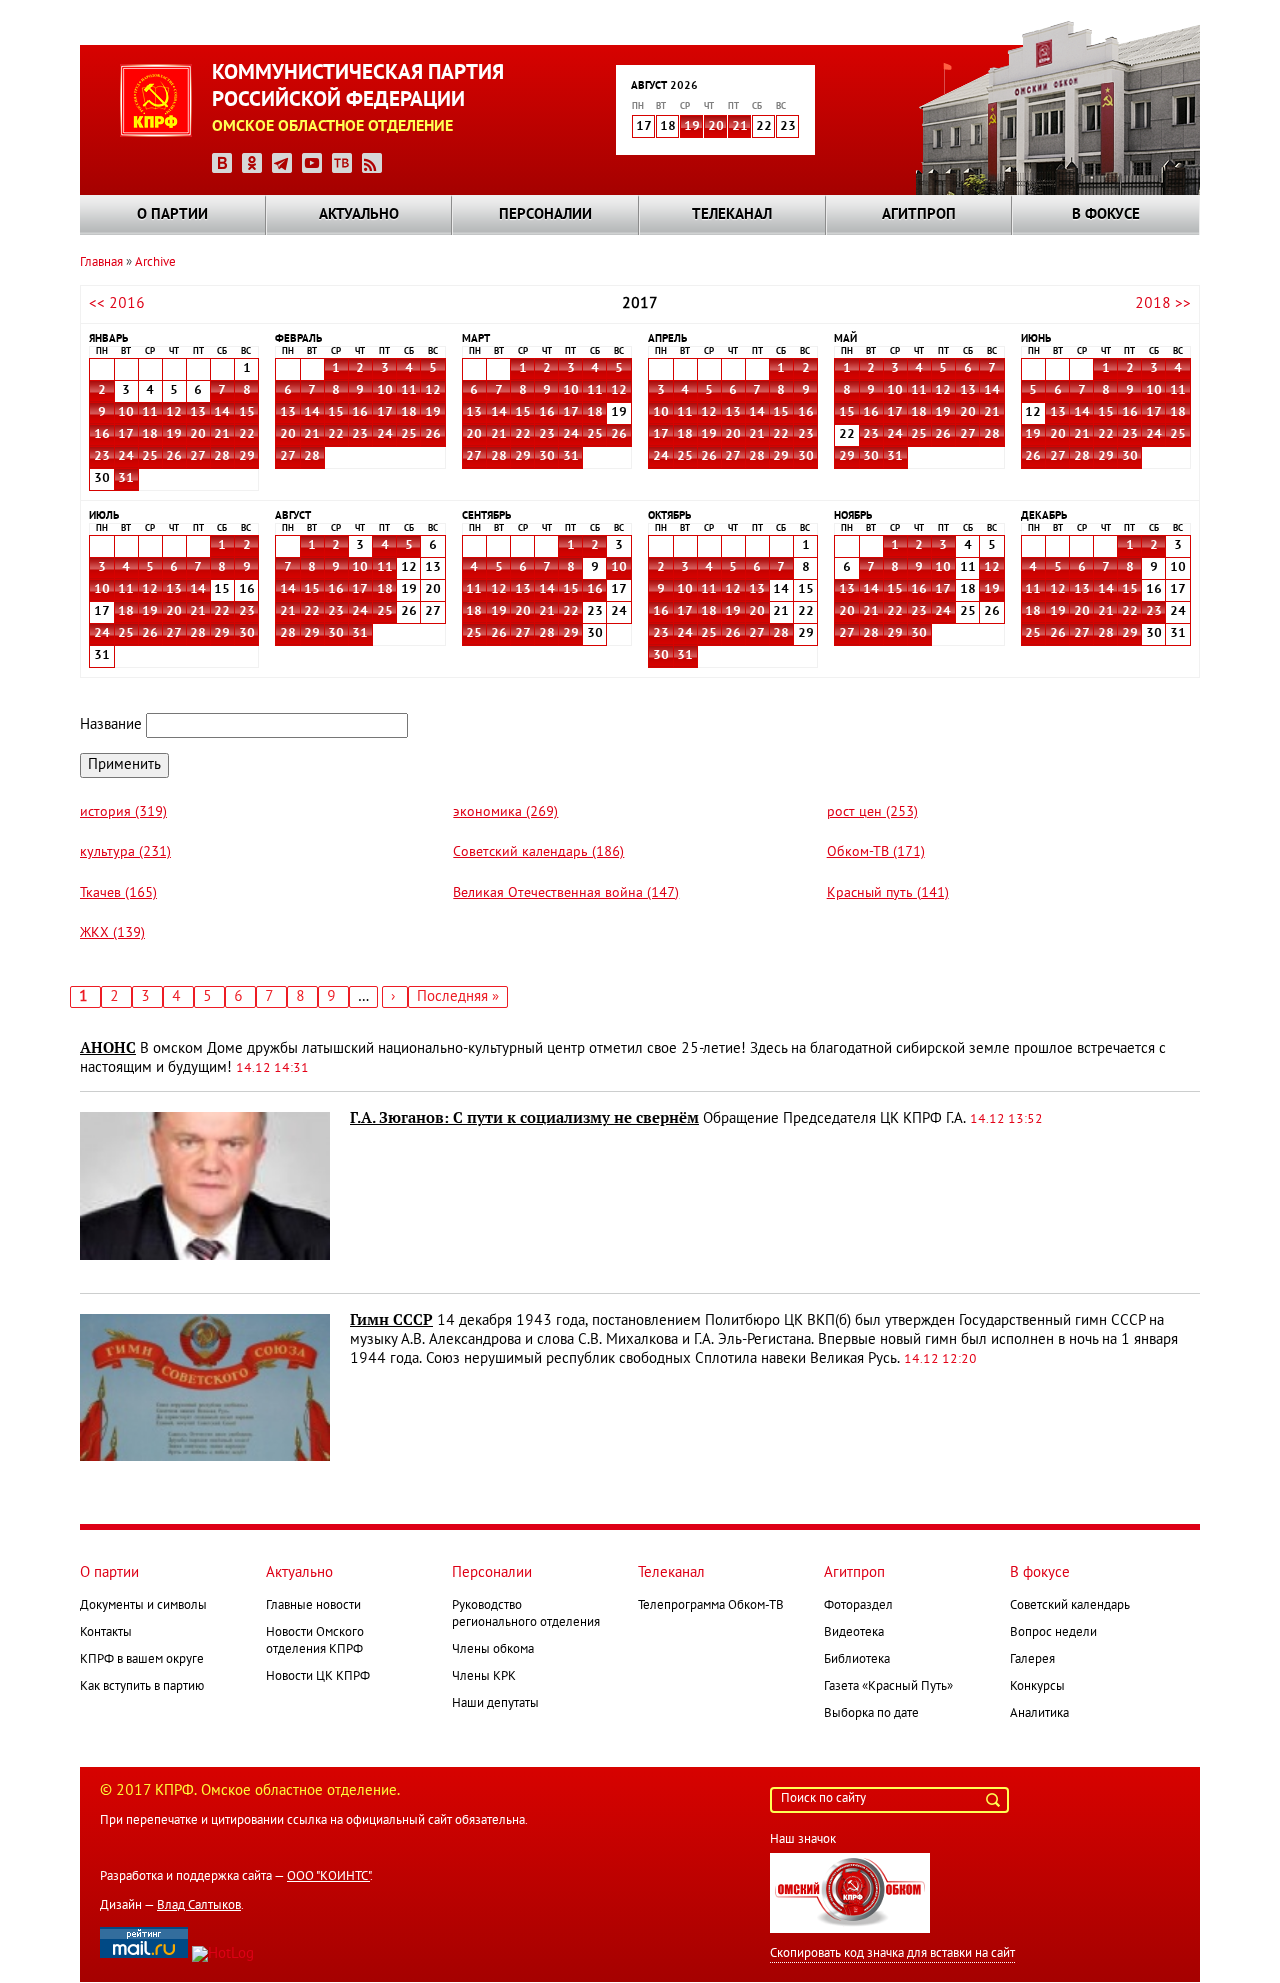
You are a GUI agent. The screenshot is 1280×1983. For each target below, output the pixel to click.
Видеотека (854, 1633)
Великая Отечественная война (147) (566, 893)
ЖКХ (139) (112, 933)
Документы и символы (143, 1606)
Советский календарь (1070, 1606)
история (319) (123, 812)
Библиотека (857, 1660)
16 (102, 435)
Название (111, 725)
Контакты (106, 1633)
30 (547, 457)
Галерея (1032, 1660)
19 (692, 127)
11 (150, 413)
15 (247, 413)
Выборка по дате (871, 1714)
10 (126, 413)
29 (247, 457)
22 (247, 435)
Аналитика (1039, 1714)
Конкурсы (1037, 1687)
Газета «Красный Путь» (888, 1687)
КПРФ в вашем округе (142, 1660)
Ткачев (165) (118, 893)
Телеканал (732, 215)
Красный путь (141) (888, 893)
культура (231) (125, 852)
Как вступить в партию (142, 1687)
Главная (101, 263)
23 (102, 457)
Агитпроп (919, 215)
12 (174, 413)
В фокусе (1106, 215)
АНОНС (108, 1048)
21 (740, 127)
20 (716, 127)
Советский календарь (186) (538, 852)
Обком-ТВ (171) (876, 852)
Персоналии (545, 215)
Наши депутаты (495, 1704)
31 (126, 479)
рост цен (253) (872, 812)
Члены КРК (484, 1677)
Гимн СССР (391, 1320)
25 (150, 457)
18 (150, 435)
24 (126, 457)
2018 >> (1163, 304)
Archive (155, 263)
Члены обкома (493, 1650)
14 (222, 413)
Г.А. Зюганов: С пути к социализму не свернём (524, 1118)
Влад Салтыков (199, 1906)
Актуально (359, 215)
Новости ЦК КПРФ (318, 1677)
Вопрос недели (1053, 1633)
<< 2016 (117, 304)
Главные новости (313, 1606)
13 (198, 413)
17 (126, 435)
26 (174, 457)
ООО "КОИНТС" (328, 1877)
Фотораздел (858, 1606)
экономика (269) (505, 812)
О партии (172, 215)
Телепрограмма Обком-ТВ (711, 1606)
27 (198, 457)
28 (222, 457)
